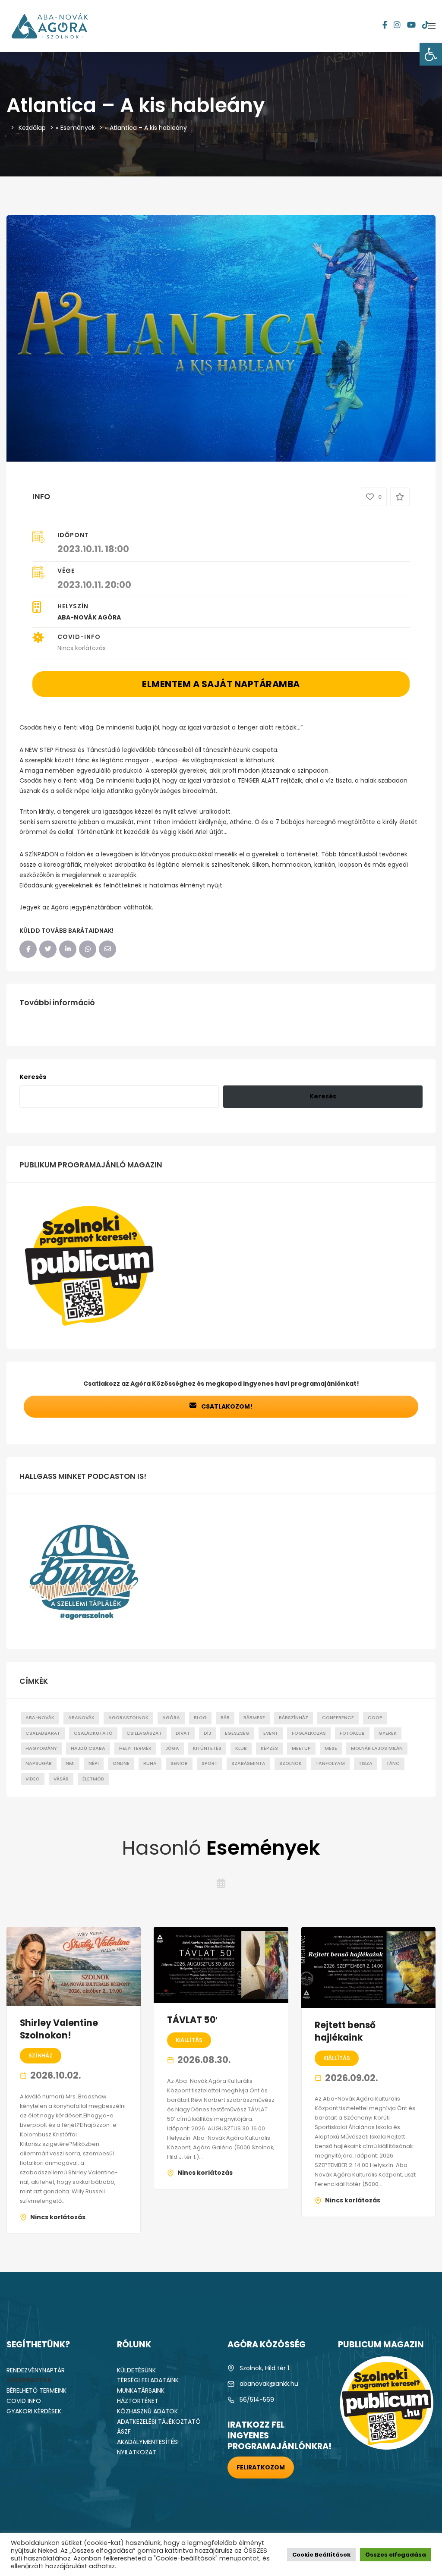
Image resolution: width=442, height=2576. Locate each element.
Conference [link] (338, 1718)
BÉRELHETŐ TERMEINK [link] (36, 2390)
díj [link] (207, 1733)
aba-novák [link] (40, 1718)
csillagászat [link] (144, 1733)
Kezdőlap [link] (32, 128)
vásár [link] (61, 1779)
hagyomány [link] (41, 1748)
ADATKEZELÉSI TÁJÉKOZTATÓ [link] (159, 2422)
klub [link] (241, 1748)
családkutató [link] (93, 1733)
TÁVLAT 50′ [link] (193, 2020)
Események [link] (78, 128)
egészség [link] (237, 1733)
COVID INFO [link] (24, 2401)
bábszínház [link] (294, 1718)
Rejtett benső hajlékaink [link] (345, 2031)
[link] (431, 54)
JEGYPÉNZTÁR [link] (29, 2380)
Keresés (33, 1077)
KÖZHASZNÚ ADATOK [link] (147, 2411)
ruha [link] (150, 1763)
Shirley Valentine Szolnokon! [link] (59, 2029)
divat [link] (183, 1733)
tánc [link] (393, 1763)
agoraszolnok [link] (128, 1718)
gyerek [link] (388, 1733)
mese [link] (331, 1748)
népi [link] (94, 1763)
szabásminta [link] (248, 1763)
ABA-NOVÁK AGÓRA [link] (89, 617)
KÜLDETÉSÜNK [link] (136, 2370)
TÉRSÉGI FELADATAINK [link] (148, 2380)
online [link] (121, 1763)
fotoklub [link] (352, 1733)
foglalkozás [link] (309, 1733)
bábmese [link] (254, 1718)
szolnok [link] (290, 1763)
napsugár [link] (39, 1763)
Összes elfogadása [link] (396, 2555)
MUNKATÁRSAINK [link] (141, 2390)
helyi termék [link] (135, 1748)
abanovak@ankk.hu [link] (269, 2384)
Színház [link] (41, 2055)
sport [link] (210, 1763)
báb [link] (225, 1718)
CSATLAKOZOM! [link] (226, 1406)
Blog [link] (200, 1718)
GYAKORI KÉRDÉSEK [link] (34, 2411)
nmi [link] (70, 1763)
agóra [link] (171, 1718)
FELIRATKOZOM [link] (261, 2467)
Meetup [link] (301, 1748)
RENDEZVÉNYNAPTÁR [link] (36, 2370)
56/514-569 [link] (257, 2400)
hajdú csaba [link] (88, 1748)
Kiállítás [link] (189, 2040)
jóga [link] (172, 1748)
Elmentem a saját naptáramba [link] (221, 684)
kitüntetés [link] (207, 1748)
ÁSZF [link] (124, 2431)
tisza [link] (366, 1763)
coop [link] (375, 1718)
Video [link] (33, 1779)
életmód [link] (93, 1779)
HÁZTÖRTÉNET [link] (138, 2401)
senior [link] (179, 1763)
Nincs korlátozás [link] (58, 2217)
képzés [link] (269, 1748)
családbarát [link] (43, 1733)
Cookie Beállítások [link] (321, 2555)
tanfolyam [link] (330, 1763)
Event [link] (271, 1733)
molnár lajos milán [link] (377, 1748)
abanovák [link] (81, 1718)
